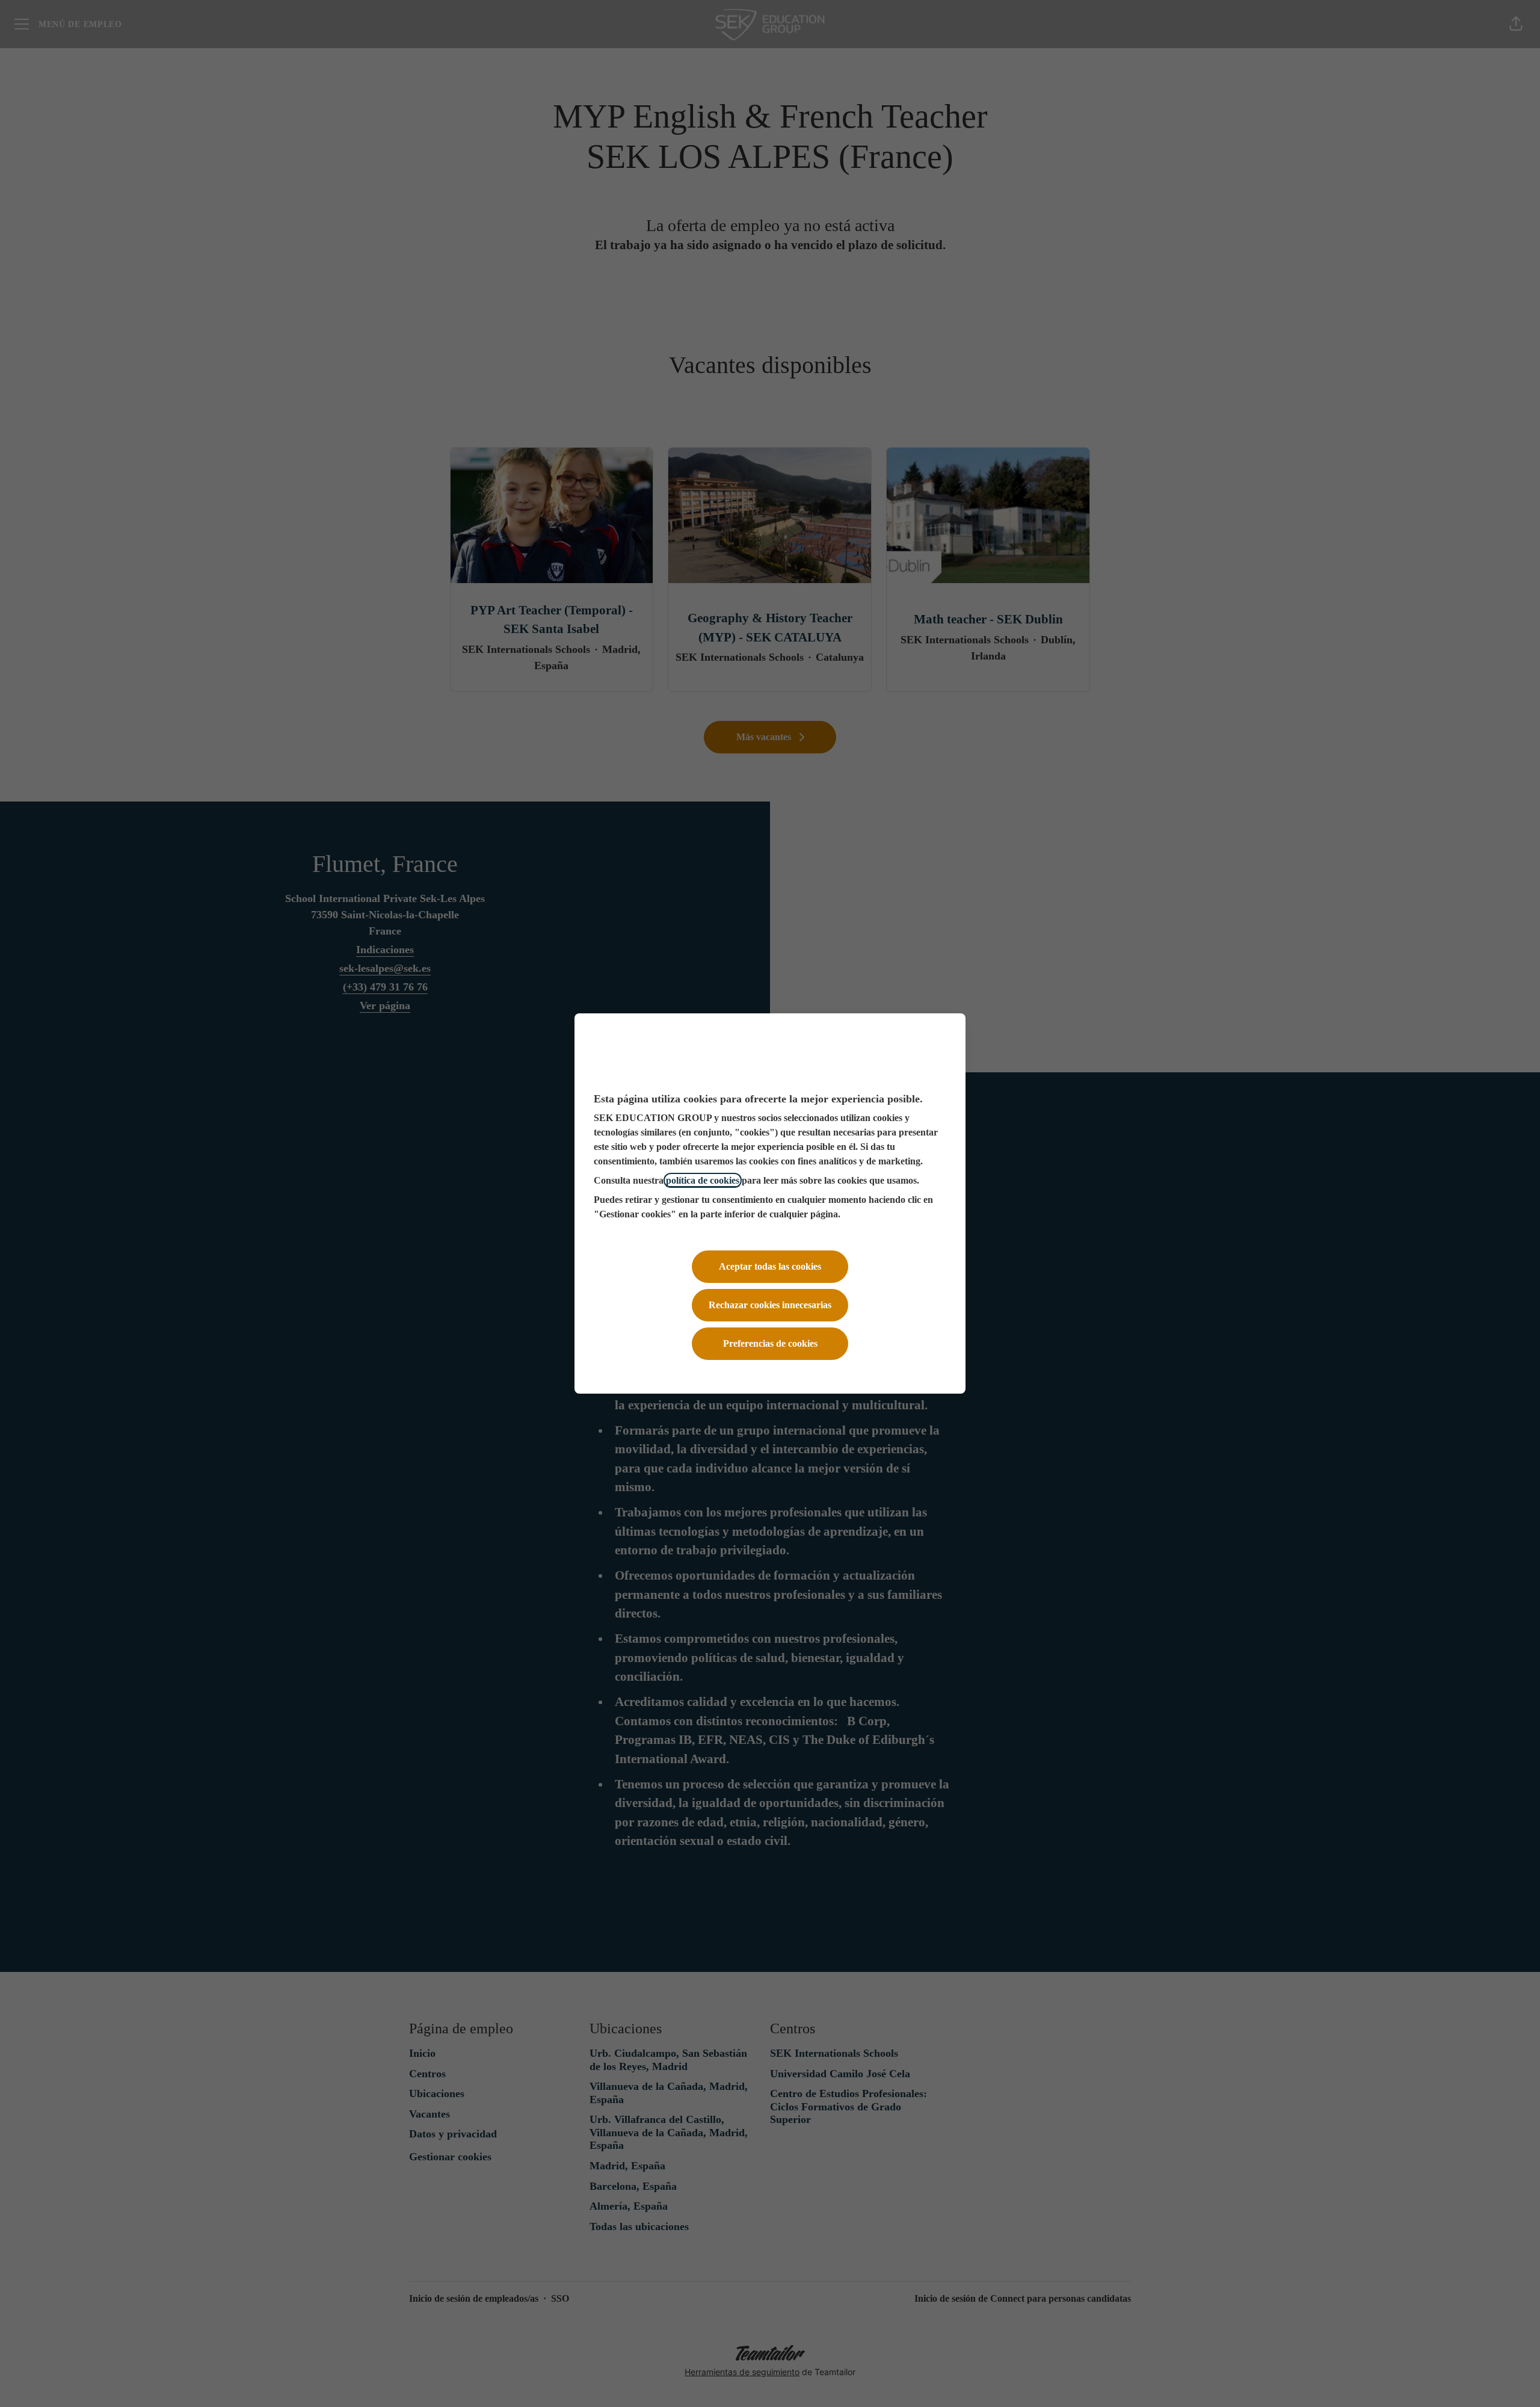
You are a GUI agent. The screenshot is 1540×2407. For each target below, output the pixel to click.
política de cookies (703, 1180)
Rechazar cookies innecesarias (770, 1305)
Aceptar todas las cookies (770, 1266)
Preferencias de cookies (770, 1343)
